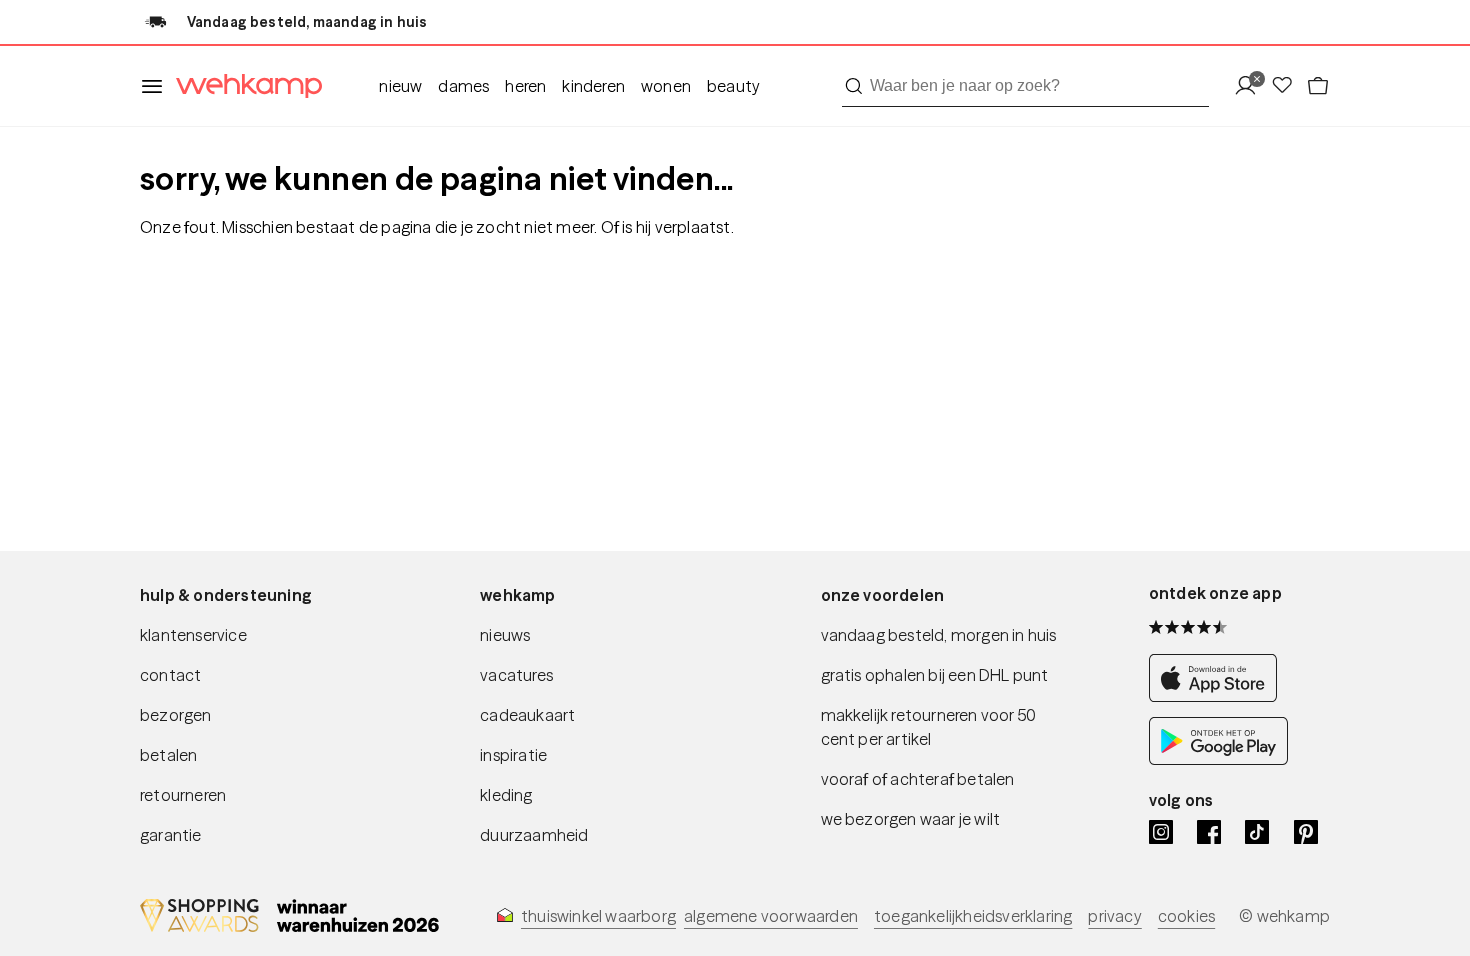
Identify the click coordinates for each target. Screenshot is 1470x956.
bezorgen (176, 715)
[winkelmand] (1318, 86)
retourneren (183, 795)
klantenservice (193, 635)
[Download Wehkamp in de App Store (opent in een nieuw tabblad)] (1218, 696)
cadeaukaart (527, 715)
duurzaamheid (534, 835)
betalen (168, 755)
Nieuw (400, 86)
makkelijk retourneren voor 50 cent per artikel (929, 727)
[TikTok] (1257, 832)
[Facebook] (1209, 832)
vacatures (516, 675)
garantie (171, 835)
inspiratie (513, 755)
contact (170, 675)
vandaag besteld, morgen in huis (939, 635)
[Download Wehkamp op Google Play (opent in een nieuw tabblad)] (1218, 759)
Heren (525, 86)
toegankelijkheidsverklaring (973, 916)
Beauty (733, 86)
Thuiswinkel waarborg (598, 916)
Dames (463, 86)
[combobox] (1025, 86)
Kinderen (593, 86)
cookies (1186, 916)
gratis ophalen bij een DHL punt (935, 675)
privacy (1114, 916)
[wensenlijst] (1288, 86)
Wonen (666, 86)
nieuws (505, 635)
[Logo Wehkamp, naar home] (243, 86)
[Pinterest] (1306, 832)
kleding (506, 795)
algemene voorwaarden (771, 916)
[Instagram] (1161, 832)
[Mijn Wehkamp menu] (1251, 86)
